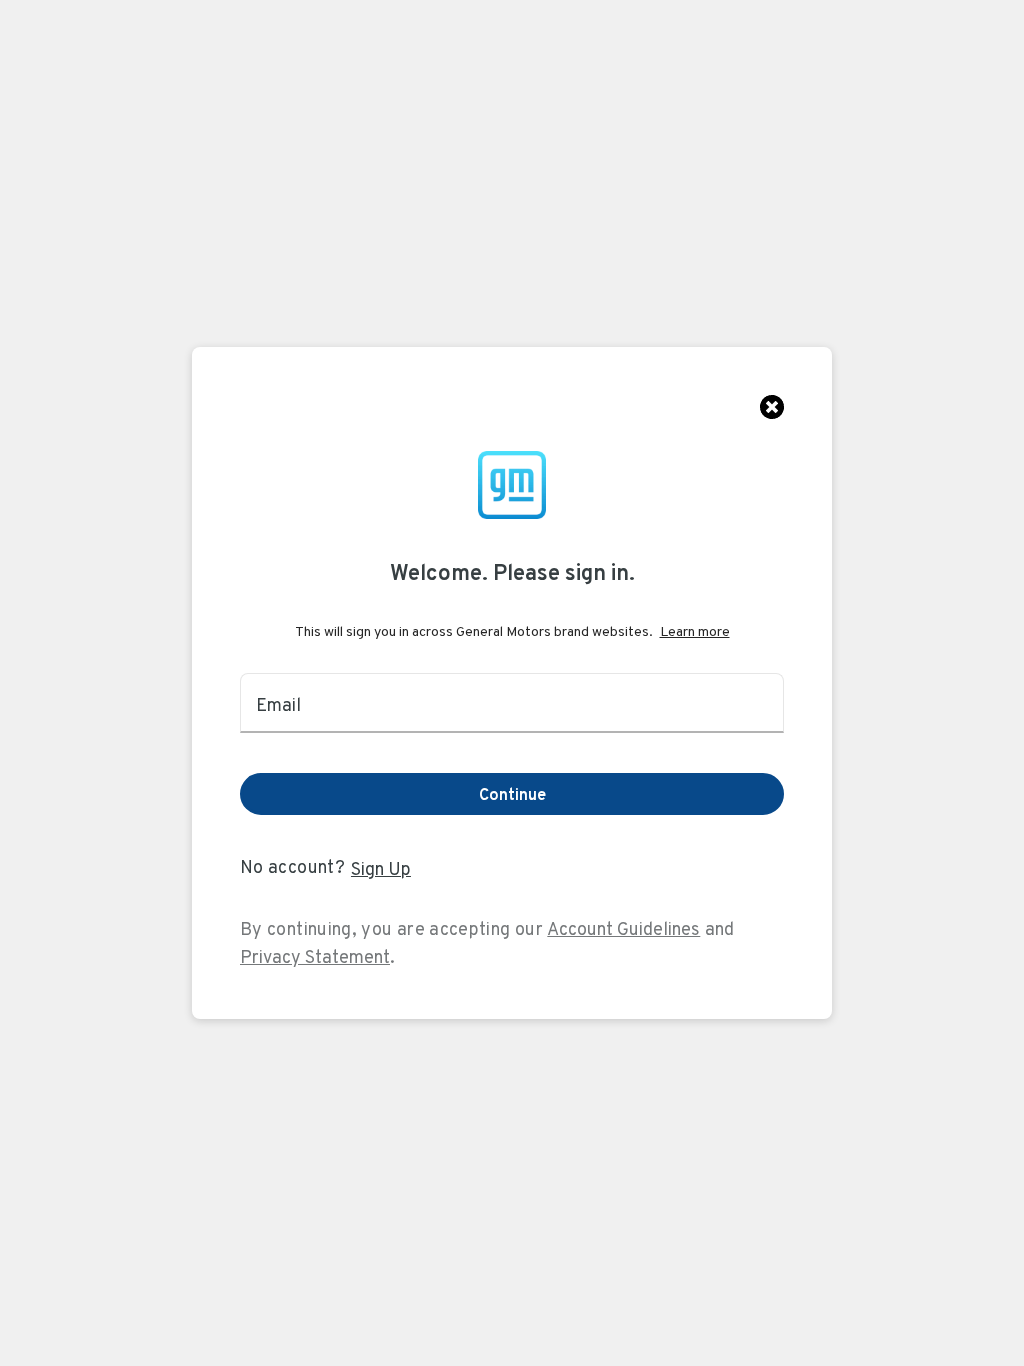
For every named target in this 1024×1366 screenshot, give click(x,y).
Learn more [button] (695, 631)
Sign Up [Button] (381, 868)
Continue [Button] (512, 794)
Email (278, 704)
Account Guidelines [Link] (623, 928)
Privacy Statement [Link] (315, 956)
